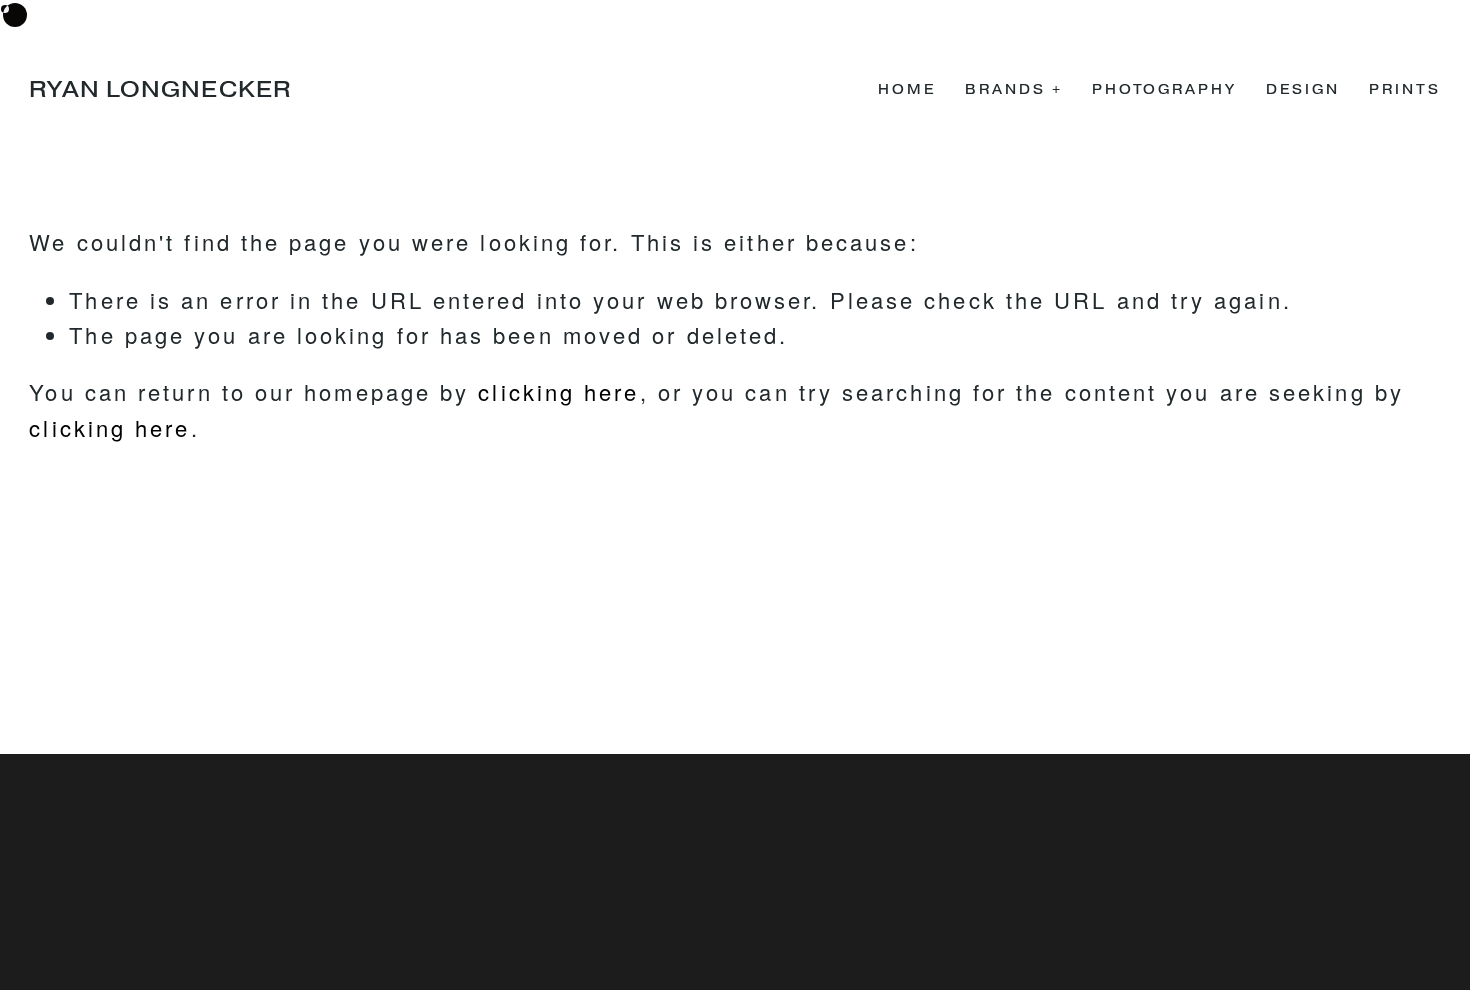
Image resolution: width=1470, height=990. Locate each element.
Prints (1404, 89)
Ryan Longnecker (160, 89)
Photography (1164, 89)
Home (907, 89)
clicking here (558, 391)
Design (1302, 89)
